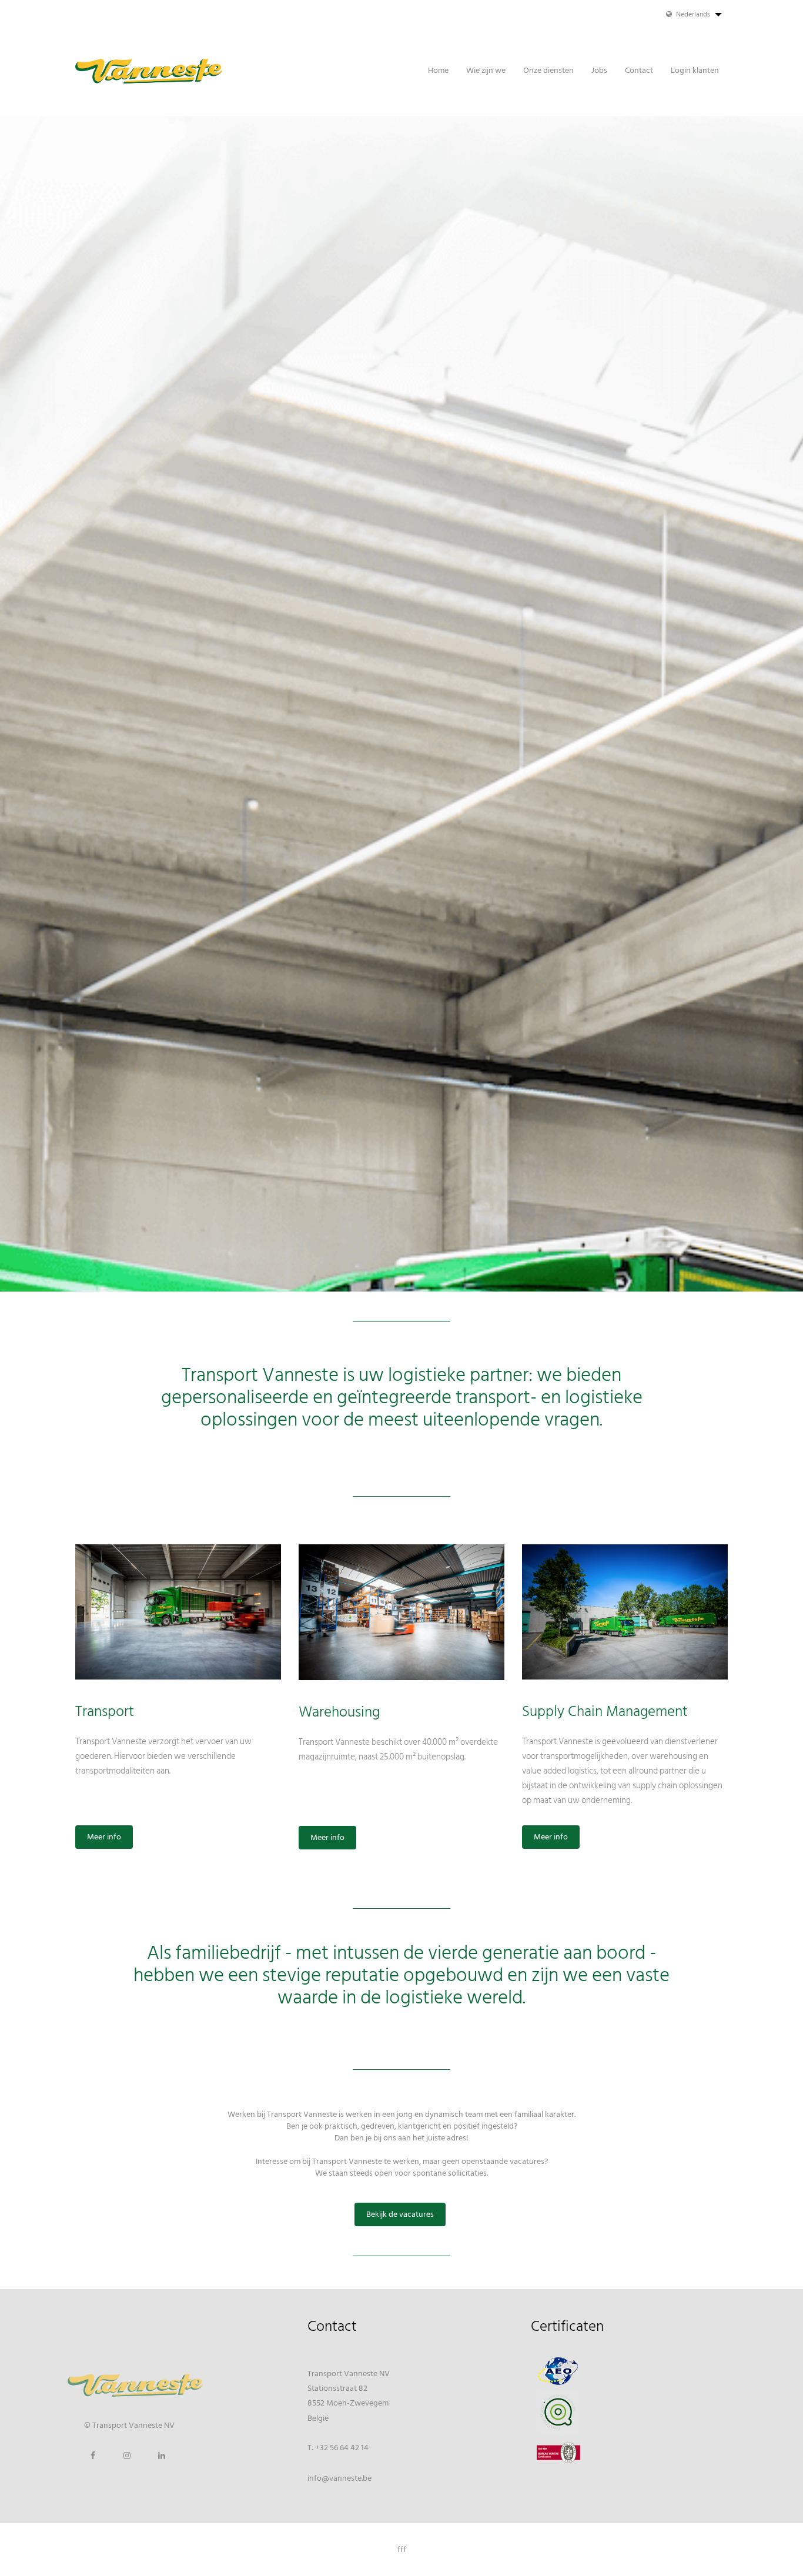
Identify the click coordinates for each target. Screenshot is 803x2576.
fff (402, 2550)
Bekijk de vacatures (400, 2214)
